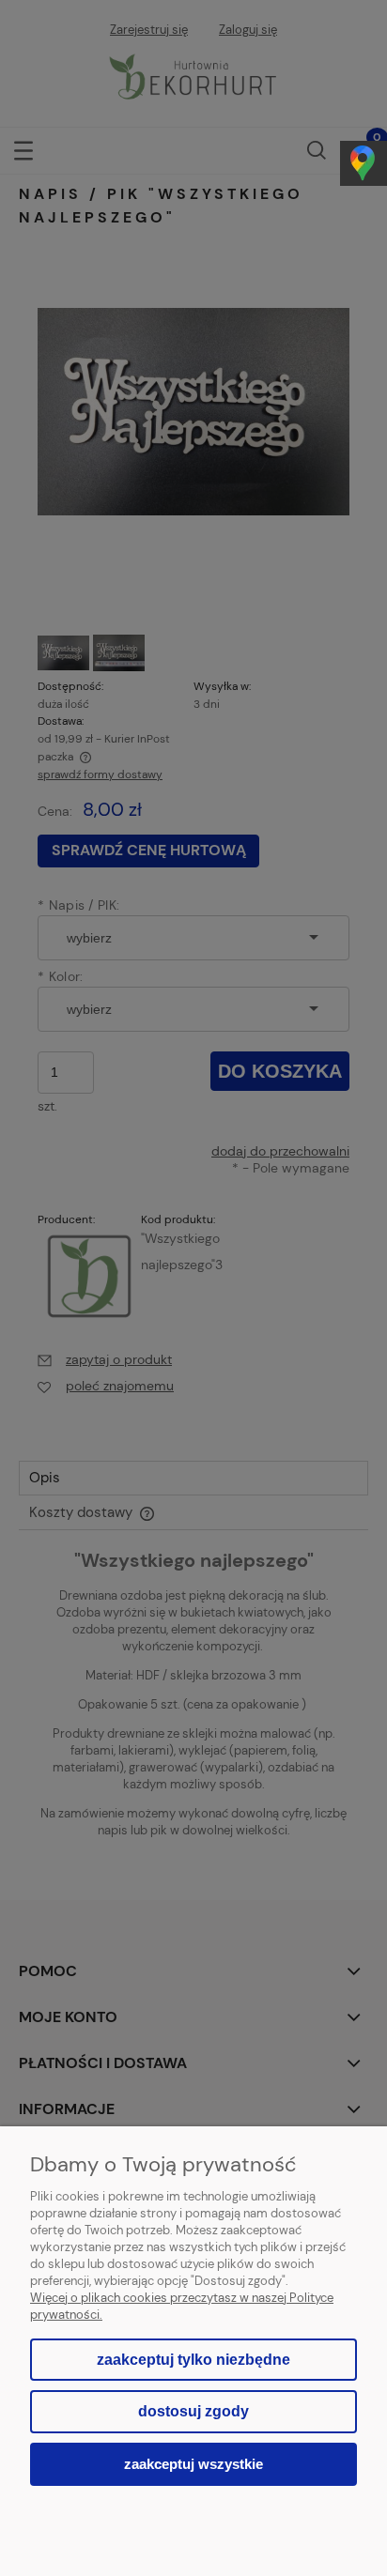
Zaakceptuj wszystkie (193, 2464)
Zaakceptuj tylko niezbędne (193, 2360)
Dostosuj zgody (193, 2411)
